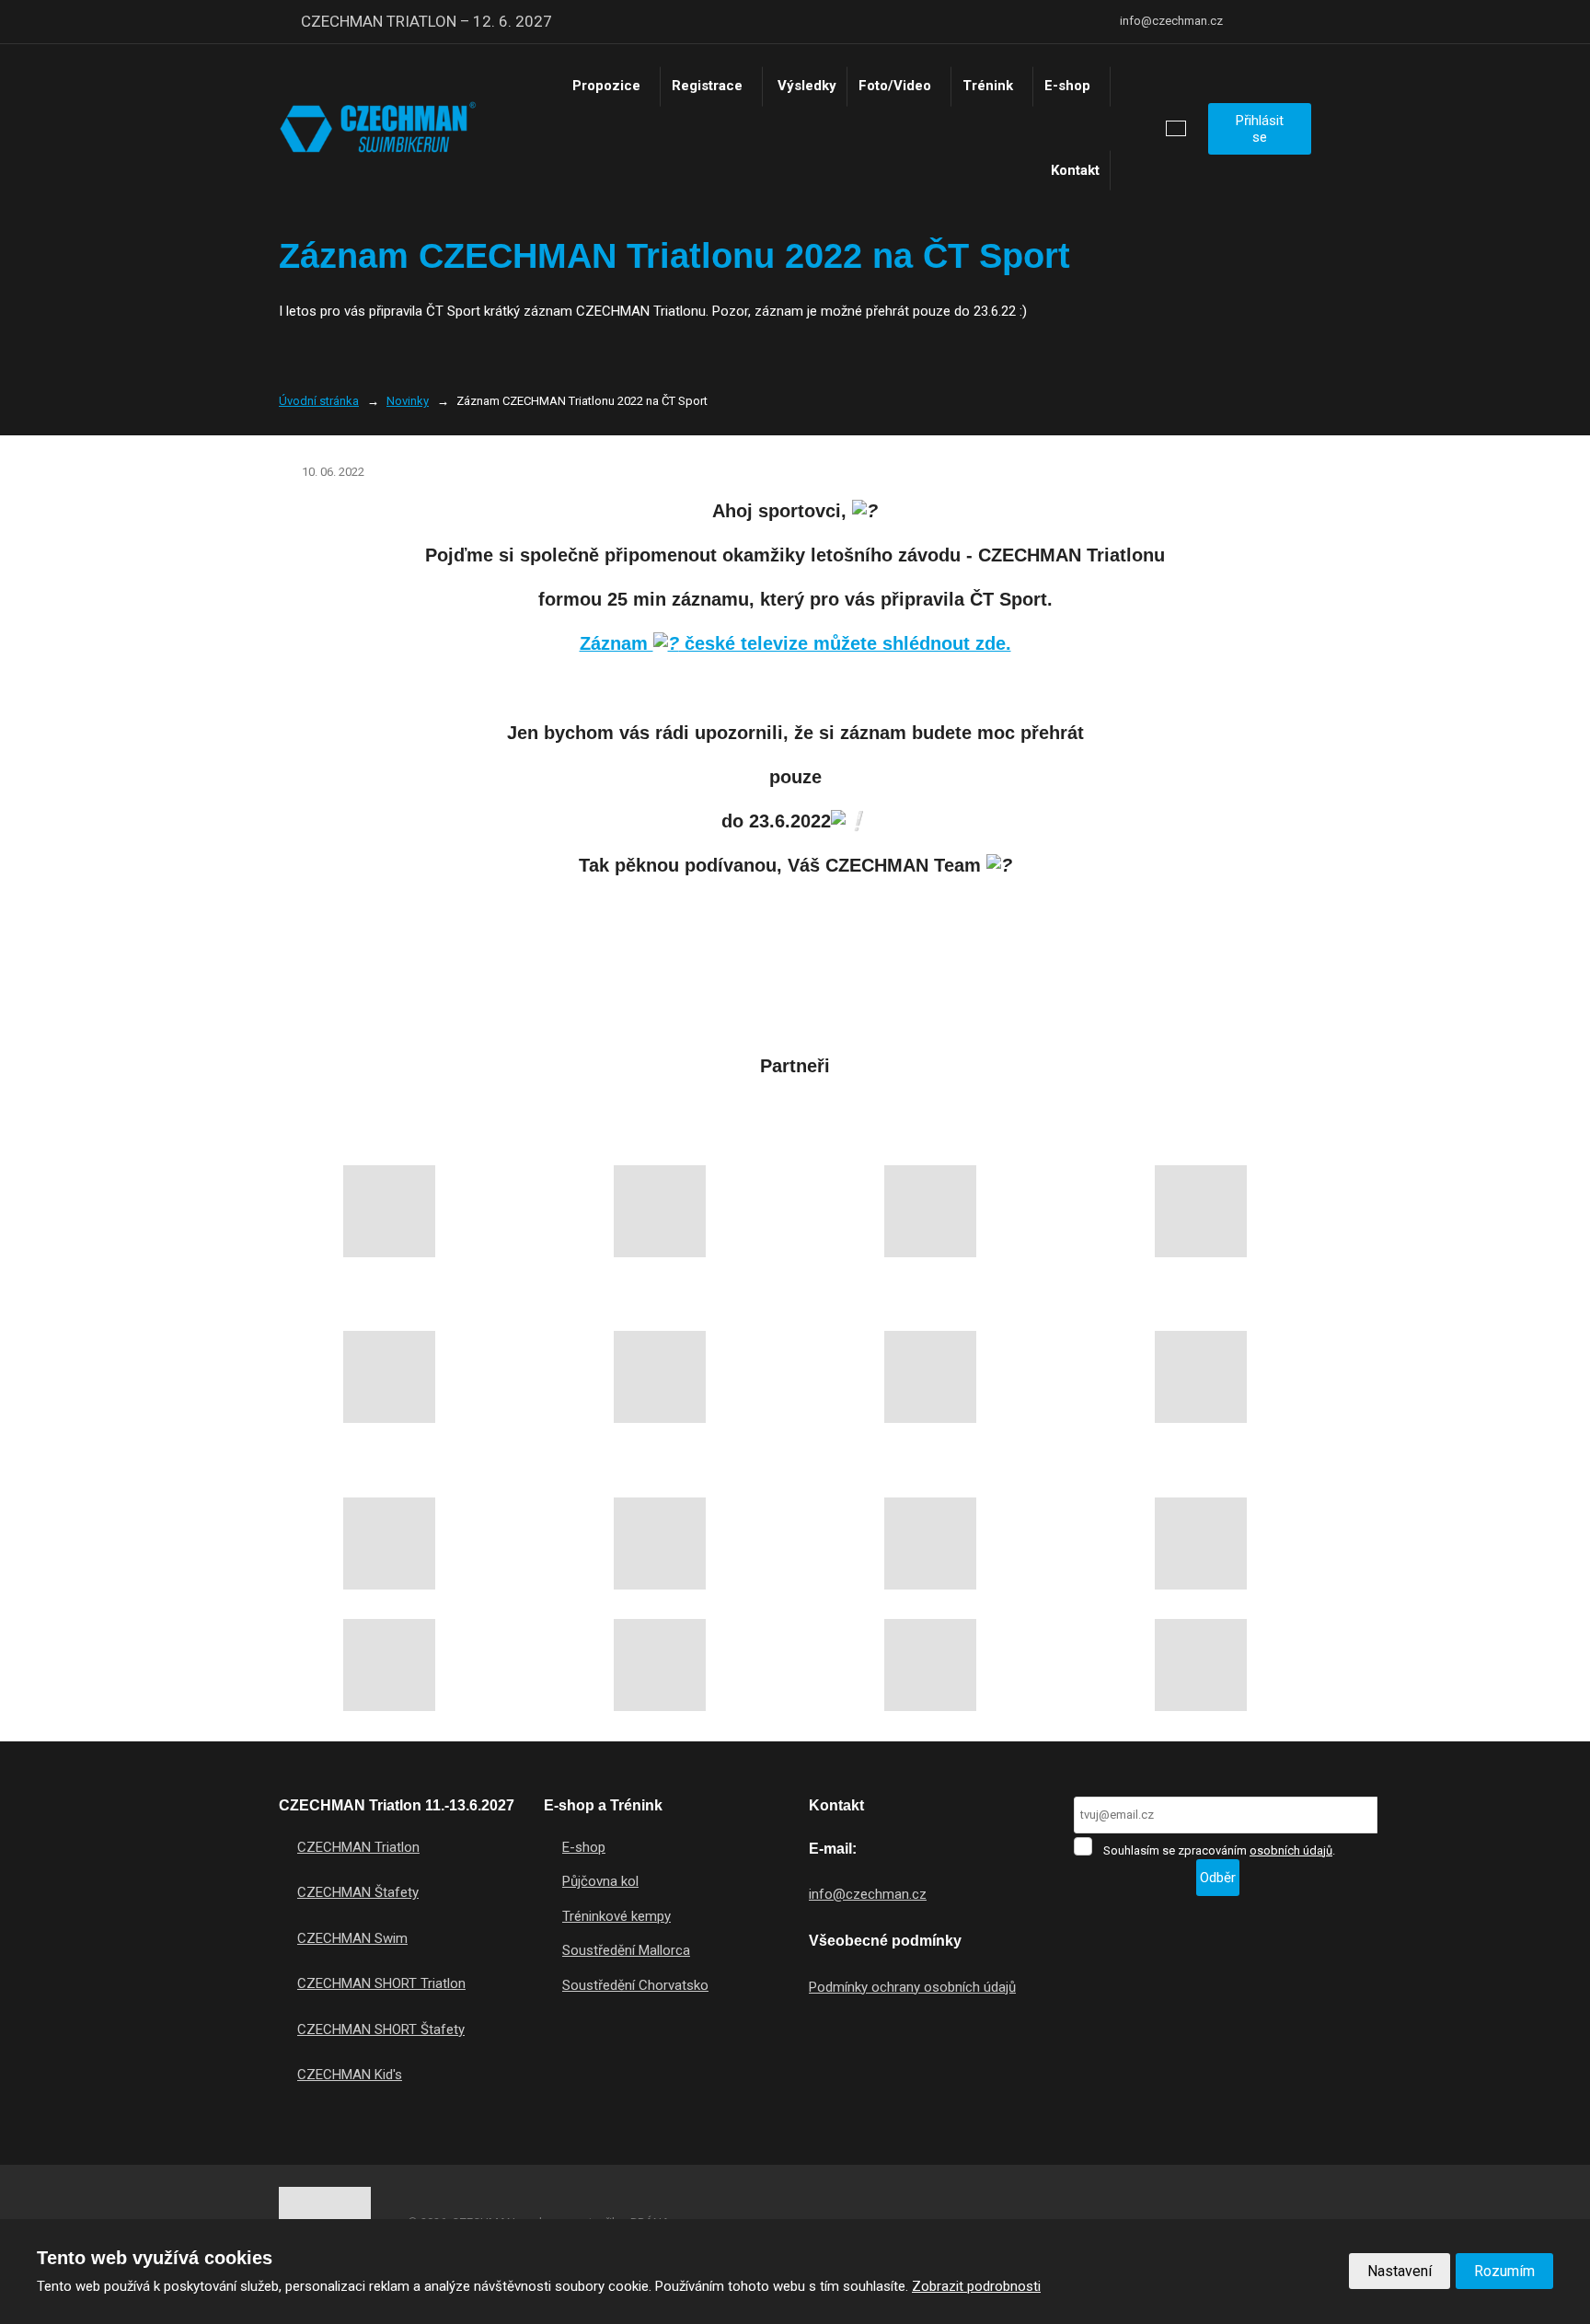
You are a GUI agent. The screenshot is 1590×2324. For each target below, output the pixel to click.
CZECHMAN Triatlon (358, 1847)
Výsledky (807, 86)
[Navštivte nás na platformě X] (1278, 22)
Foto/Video (895, 86)
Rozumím (1504, 2271)
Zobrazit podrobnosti (976, 2286)
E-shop (1067, 86)
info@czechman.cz (868, 1894)
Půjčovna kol (600, 1881)
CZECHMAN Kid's (350, 2075)
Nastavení (1400, 2271)
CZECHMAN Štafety (358, 1892)
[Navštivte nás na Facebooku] (1252, 22)
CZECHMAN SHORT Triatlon (381, 1983)
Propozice (606, 86)
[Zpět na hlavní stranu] (378, 128)
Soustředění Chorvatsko (635, 1985)
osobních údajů (1291, 1850)
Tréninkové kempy (616, 1916)
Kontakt (1075, 170)
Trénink (988, 86)
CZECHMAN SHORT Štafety (381, 2029)
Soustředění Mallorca (626, 1950)
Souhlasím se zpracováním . (1219, 1850)
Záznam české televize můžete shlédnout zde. (795, 643)
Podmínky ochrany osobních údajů (912, 1987)
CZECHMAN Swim (352, 1938)
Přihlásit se (1260, 129)
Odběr (1218, 1878)
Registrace (707, 86)
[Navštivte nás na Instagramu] (1304, 22)
